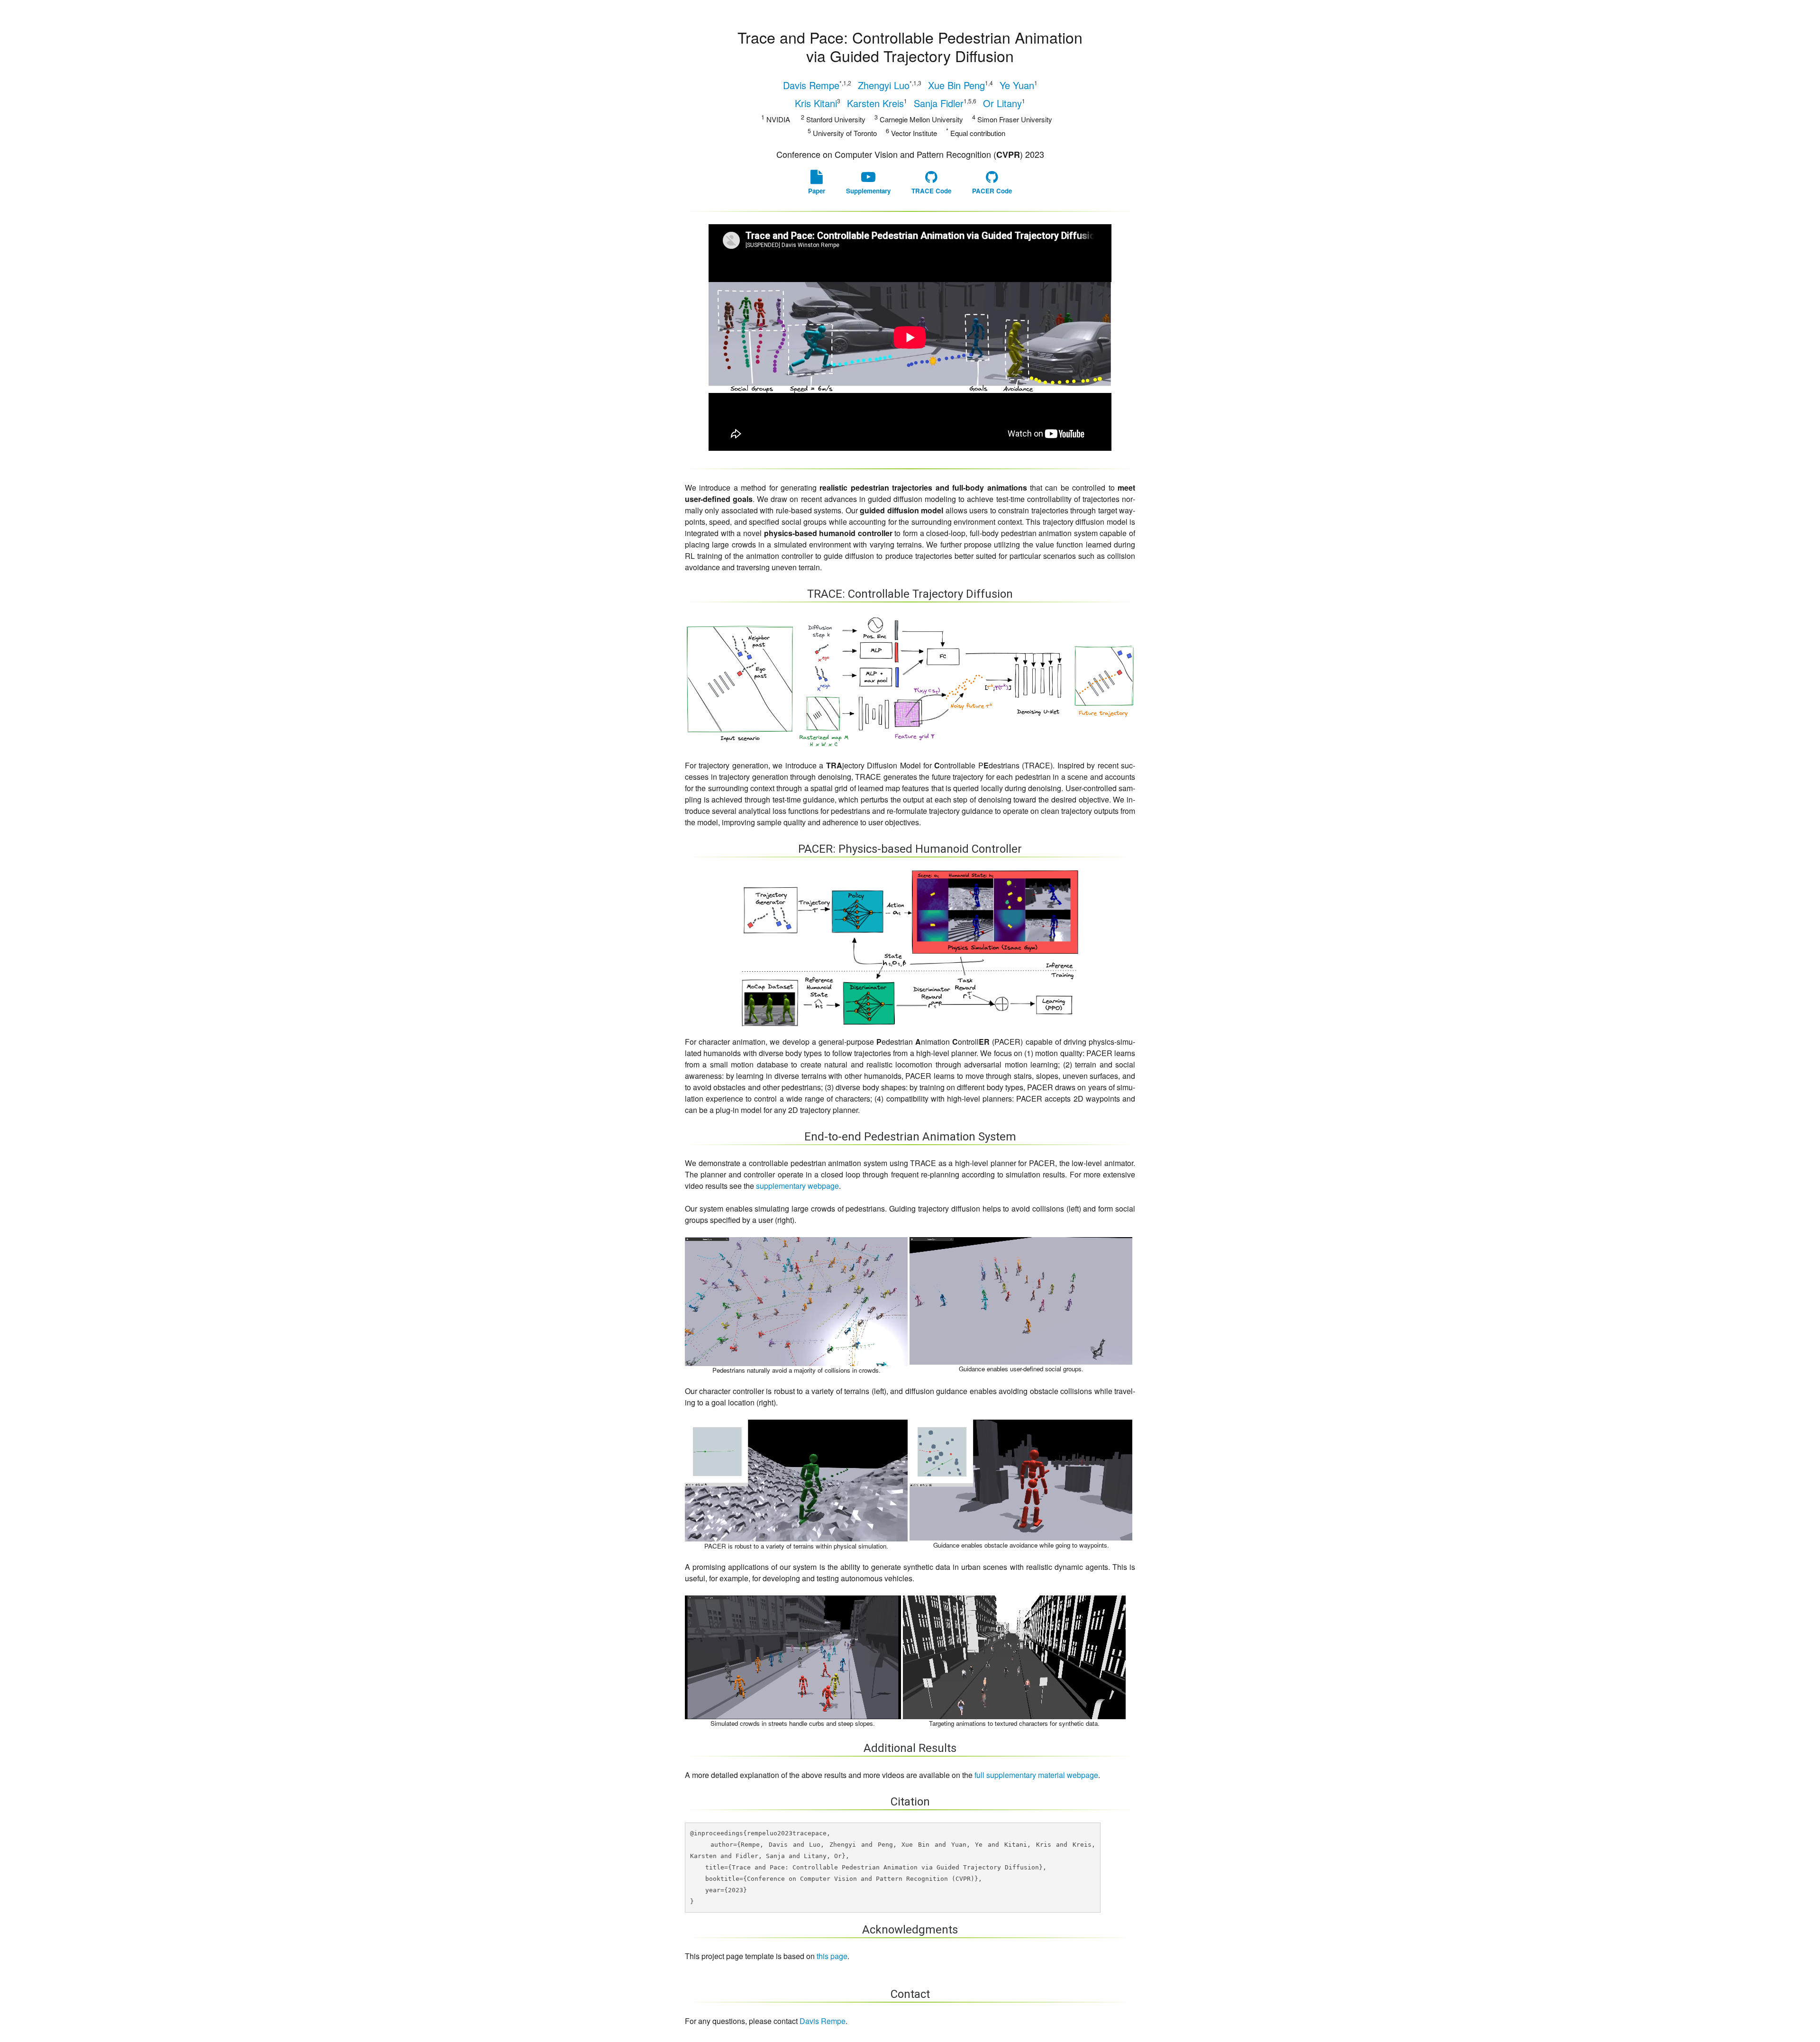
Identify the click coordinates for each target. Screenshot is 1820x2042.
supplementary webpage (797, 1186)
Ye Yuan (1019, 85)
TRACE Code (931, 191)
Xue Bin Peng (960, 85)
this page (832, 1956)
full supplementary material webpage (1036, 1775)
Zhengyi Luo (890, 85)
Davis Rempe (817, 85)
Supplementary (868, 191)
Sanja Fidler (945, 103)
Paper (817, 191)
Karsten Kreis (877, 103)
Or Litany (1004, 103)
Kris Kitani (818, 103)
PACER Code (992, 191)
